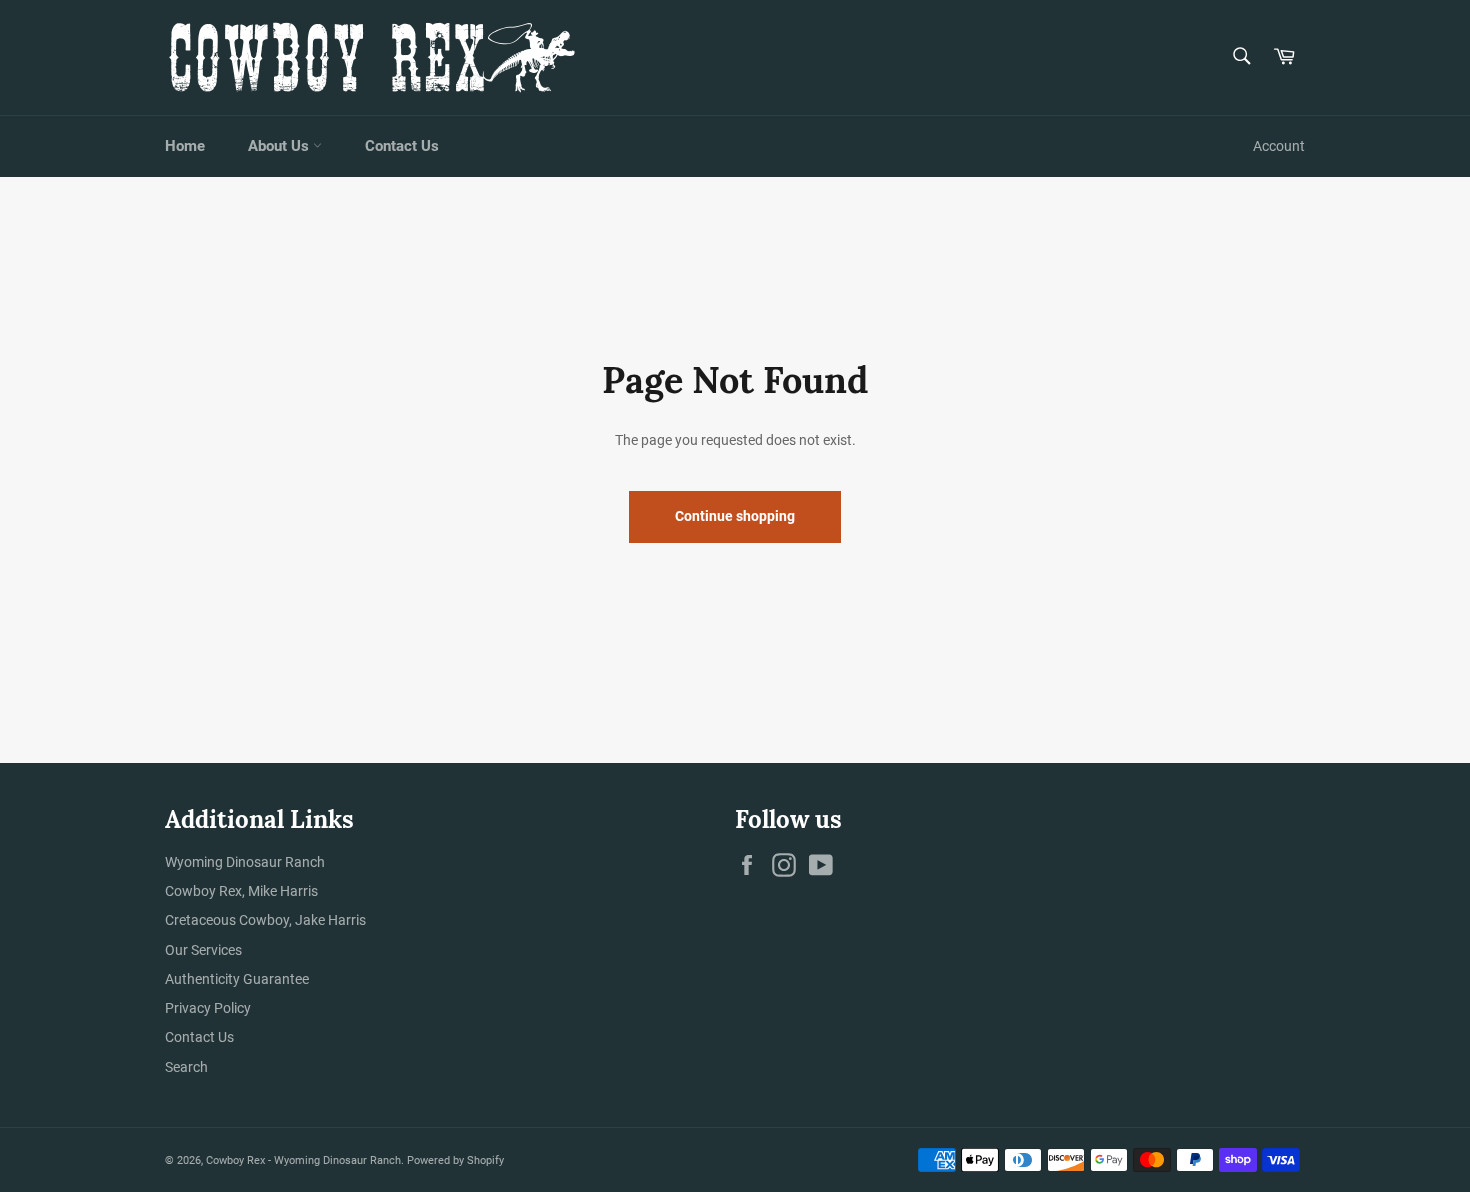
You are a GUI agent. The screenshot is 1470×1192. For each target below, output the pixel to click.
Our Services (203, 950)
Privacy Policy (208, 1008)
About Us (280, 146)
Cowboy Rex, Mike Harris (241, 891)
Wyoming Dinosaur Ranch (245, 862)
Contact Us (402, 146)
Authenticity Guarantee (237, 979)
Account (1279, 146)
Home (185, 146)
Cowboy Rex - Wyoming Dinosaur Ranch (303, 1160)
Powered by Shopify (455, 1160)
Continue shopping (735, 516)
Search (186, 1067)
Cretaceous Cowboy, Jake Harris (265, 920)
